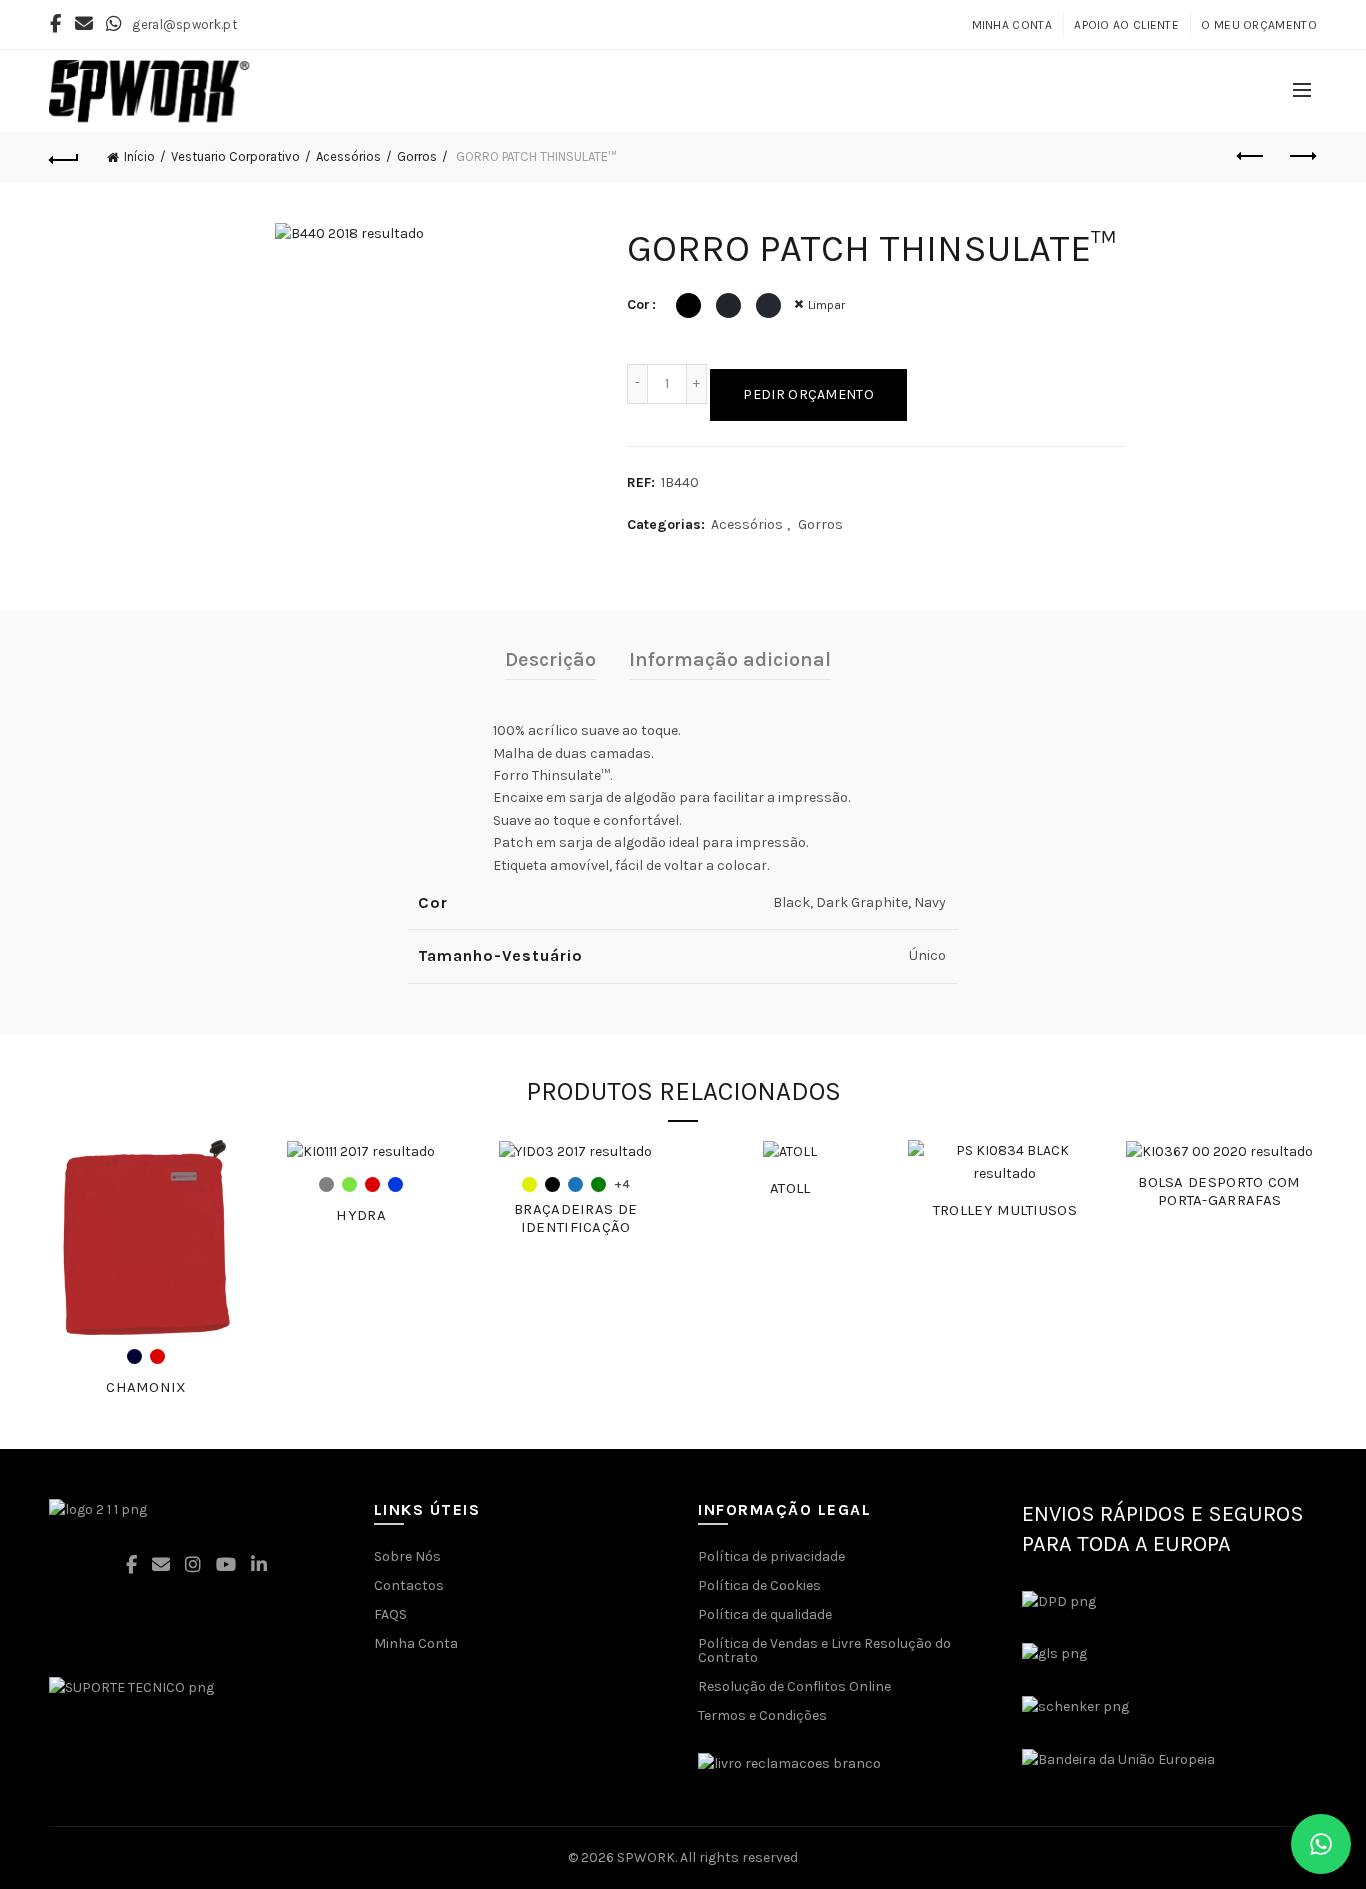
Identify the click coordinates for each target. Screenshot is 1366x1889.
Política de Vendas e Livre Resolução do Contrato (824, 1650)
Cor (638, 304)
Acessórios (348, 156)
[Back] (64, 157)
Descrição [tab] (550, 659)
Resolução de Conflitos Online (794, 1686)
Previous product (1252, 157)
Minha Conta (1012, 25)
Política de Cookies (759, 1585)
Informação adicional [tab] (730, 659)
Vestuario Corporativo (235, 156)
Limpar (826, 305)
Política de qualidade (765, 1614)
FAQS (390, 1614)
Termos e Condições (762, 1715)
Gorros (417, 156)
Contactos (409, 1585)
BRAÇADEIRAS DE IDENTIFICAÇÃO (575, 1218)
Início (139, 156)
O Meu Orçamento (1259, 25)
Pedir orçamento (808, 394)
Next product (1302, 157)
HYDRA (361, 1215)
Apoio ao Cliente (1126, 25)
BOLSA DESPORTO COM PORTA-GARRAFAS (1219, 1191)
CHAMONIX (146, 1387)
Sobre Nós (407, 1556)
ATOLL (790, 1188)
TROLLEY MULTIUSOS (1005, 1210)
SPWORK (646, 1857)
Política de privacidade (771, 1556)
